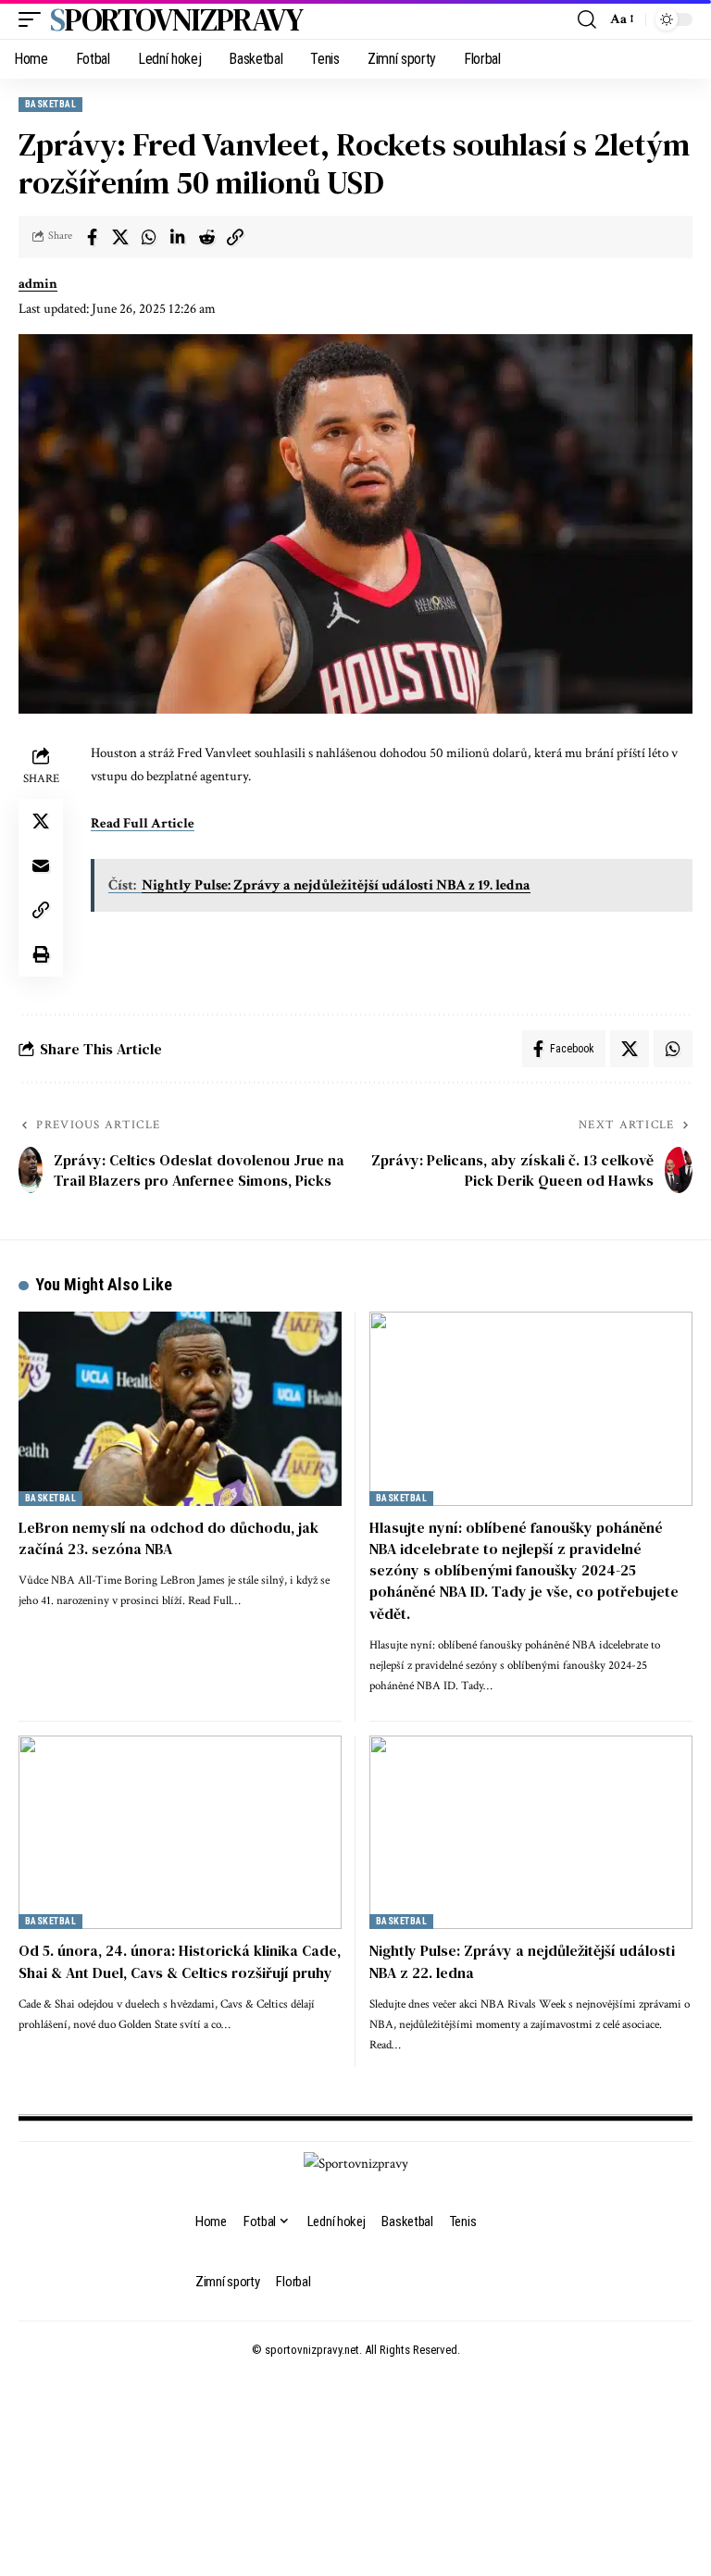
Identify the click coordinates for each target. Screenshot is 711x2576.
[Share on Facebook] (92, 237)
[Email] (41, 865)
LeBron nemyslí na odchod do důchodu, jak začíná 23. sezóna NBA (168, 1538)
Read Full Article (143, 823)
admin (38, 284)
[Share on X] (120, 237)
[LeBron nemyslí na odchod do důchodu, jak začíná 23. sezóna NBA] (180, 1408)
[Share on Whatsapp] (149, 237)
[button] (34, 19)
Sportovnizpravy (176, 19)
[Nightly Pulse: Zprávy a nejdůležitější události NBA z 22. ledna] (531, 1832)
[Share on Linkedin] (178, 237)
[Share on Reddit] (206, 237)
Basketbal (50, 104)
